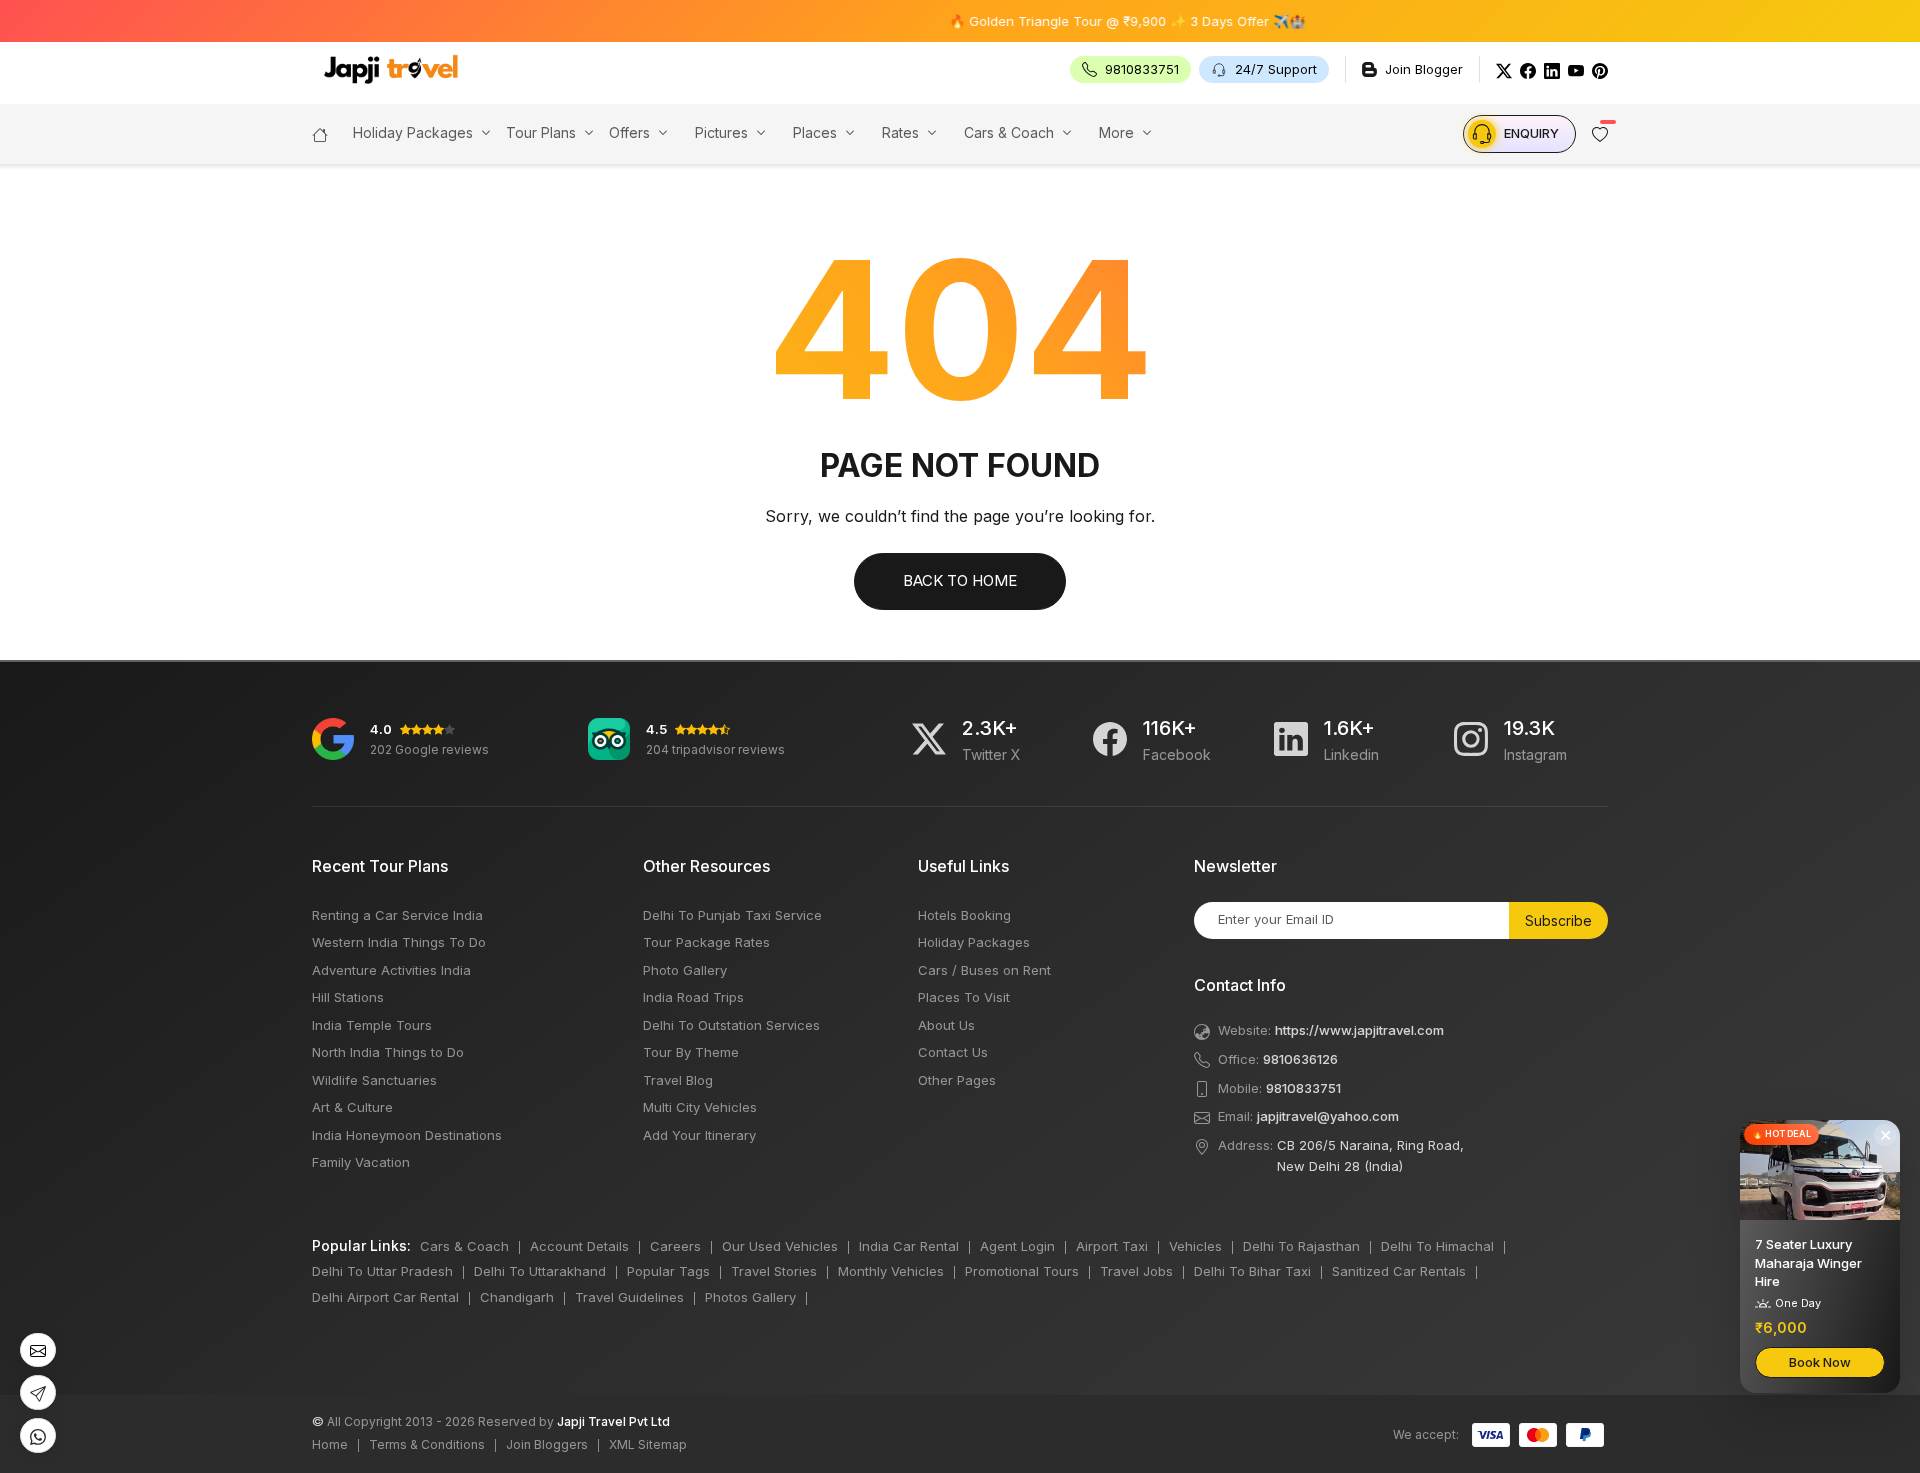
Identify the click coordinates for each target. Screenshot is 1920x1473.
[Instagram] (1471, 739)
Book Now (1820, 1362)
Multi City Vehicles (700, 1107)
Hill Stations (348, 997)
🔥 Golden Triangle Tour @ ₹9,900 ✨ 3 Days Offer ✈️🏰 (1090, 21)
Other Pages (957, 1080)
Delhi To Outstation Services (731, 1025)
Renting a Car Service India (397, 915)
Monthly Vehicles (891, 1271)
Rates (900, 132)
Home (330, 1444)
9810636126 (1300, 1059)
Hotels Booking (964, 915)
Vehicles (1195, 1246)
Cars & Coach (1009, 132)
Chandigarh (517, 1297)
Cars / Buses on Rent (984, 970)
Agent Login (1017, 1246)
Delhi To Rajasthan (1301, 1246)
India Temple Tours (372, 1025)
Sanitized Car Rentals (1399, 1271)
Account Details (579, 1246)
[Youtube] (1576, 69)
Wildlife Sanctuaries (374, 1080)
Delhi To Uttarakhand (540, 1271)
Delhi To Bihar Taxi (1252, 1271)
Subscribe (1558, 920)
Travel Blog (678, 1080)
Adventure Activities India (391, 970)
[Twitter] (1504, 69)
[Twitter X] (929, 739)
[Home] (320, 133)
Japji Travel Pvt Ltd (613, 1421)
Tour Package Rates (706, 942)
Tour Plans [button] (541, 132)
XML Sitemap (648, 1444)
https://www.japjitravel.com (1359, 1030)
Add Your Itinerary (699, 1135)
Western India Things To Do (399, 942)
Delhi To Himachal (1437, 1246)
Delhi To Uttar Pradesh (382, 1271)
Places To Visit (964, 997)
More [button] (1116, 132)
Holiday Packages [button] (413, 132)
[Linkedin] (1291, 739)
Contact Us (953, 1052)
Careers (675, 1246)
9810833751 (1303, 1088)
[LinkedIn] (1552, 69)
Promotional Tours (1022, 1271)
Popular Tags (668, 1271)
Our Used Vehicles (780, 1246)
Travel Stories (774, 1271)
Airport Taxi (1112, 1246)
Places (815, 132)
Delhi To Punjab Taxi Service (732, 915)
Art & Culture (352, 1107)
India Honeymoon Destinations (407, 1135)
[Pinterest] (1600, 69)
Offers (629, 132)
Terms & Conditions (427, 1444)
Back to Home (960, 580)
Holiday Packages (974, 942)
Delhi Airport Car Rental (385, 1297)
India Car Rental (909, 1246)
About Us (946, 1025)
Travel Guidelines (629, 1297)
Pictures (721, 132)
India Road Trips (693, 997)
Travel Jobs (1136, 1271)
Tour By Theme (691, 1052)
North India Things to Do (388, 1052)
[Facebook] (1528, 69)
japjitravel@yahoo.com (1328, 1116)
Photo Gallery (685, 970)
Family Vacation (361, 1162)
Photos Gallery (750, 1297)
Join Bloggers (547, 1444)
